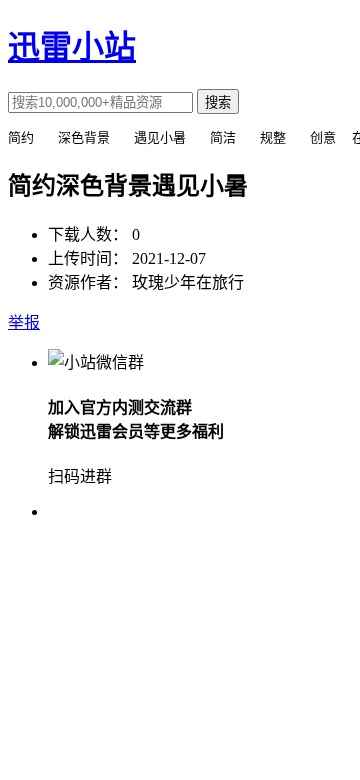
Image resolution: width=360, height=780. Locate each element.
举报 (24, 322)
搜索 (218, 102)
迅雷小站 (72, 47)
